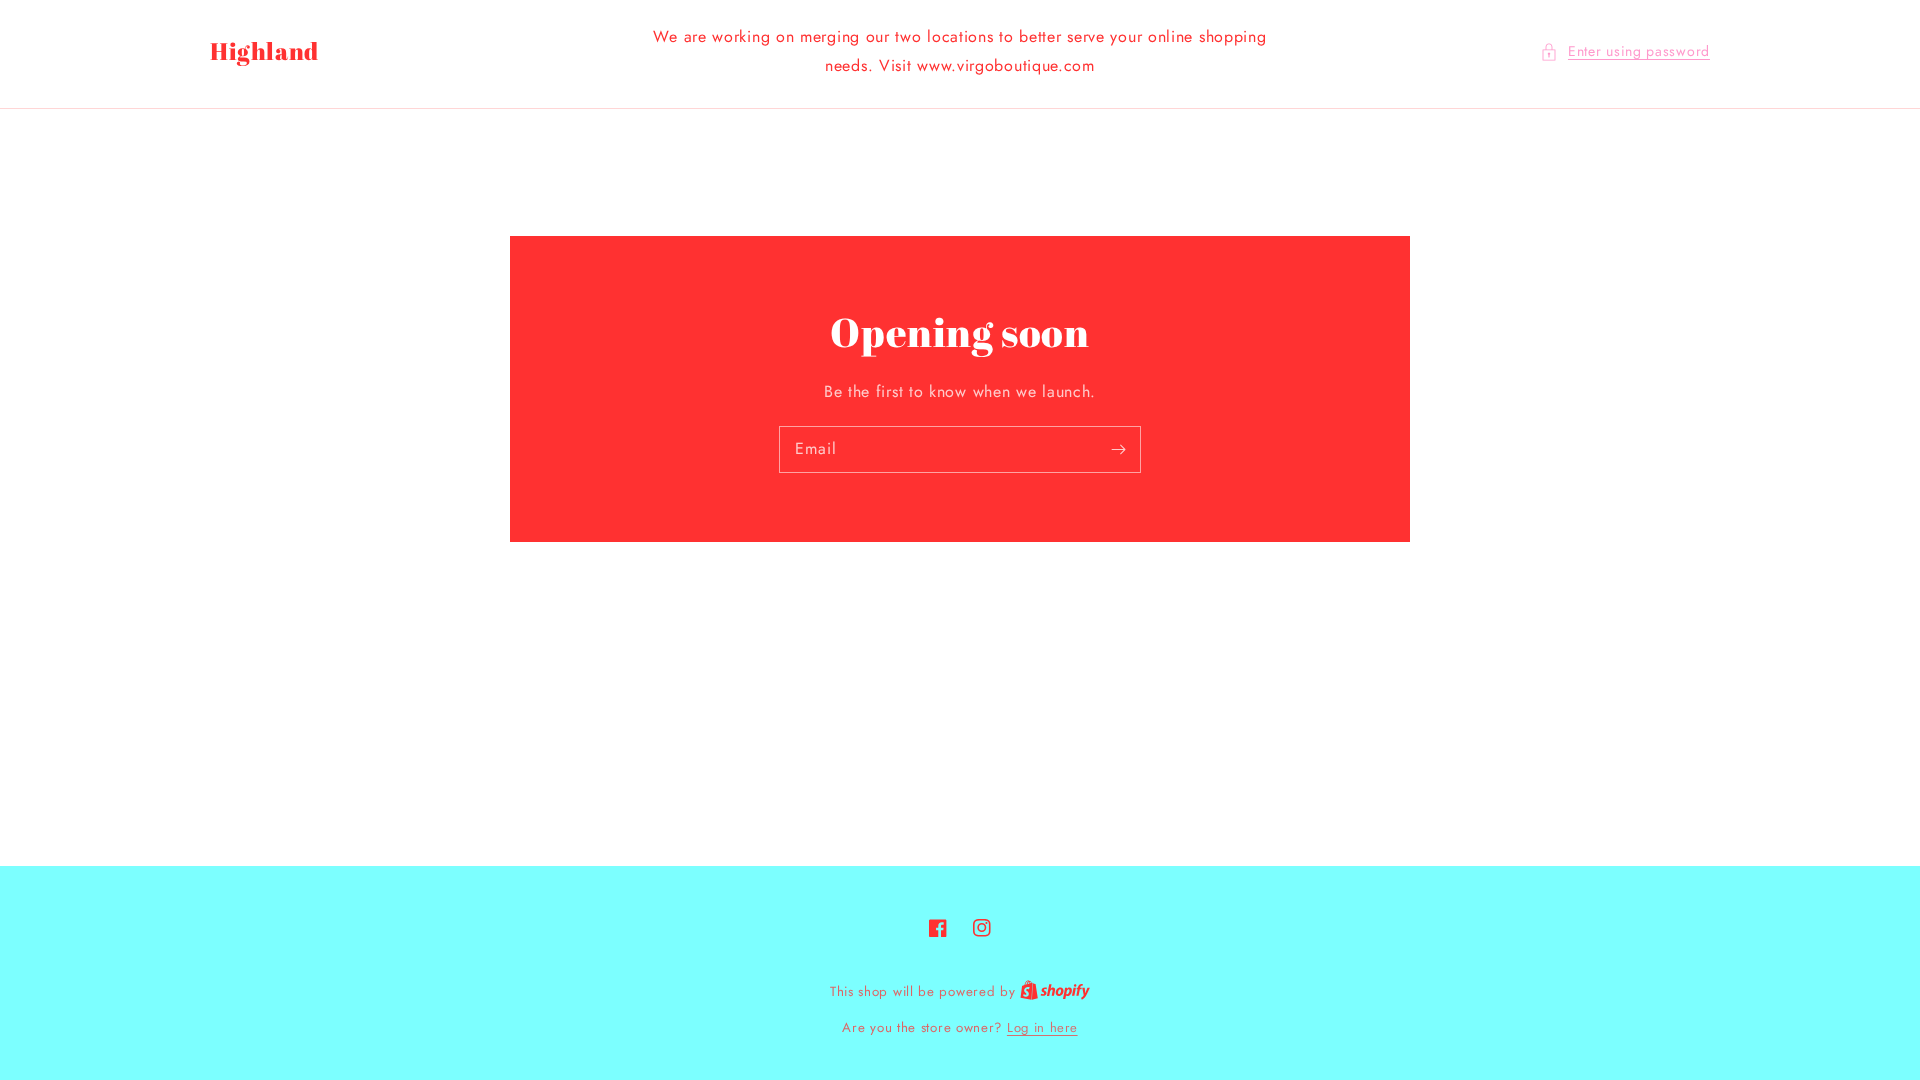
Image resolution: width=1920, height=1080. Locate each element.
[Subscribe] (1118, 449)
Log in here (1042, 1027)
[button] (1625, 51)
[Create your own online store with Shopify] (1055, 991)
